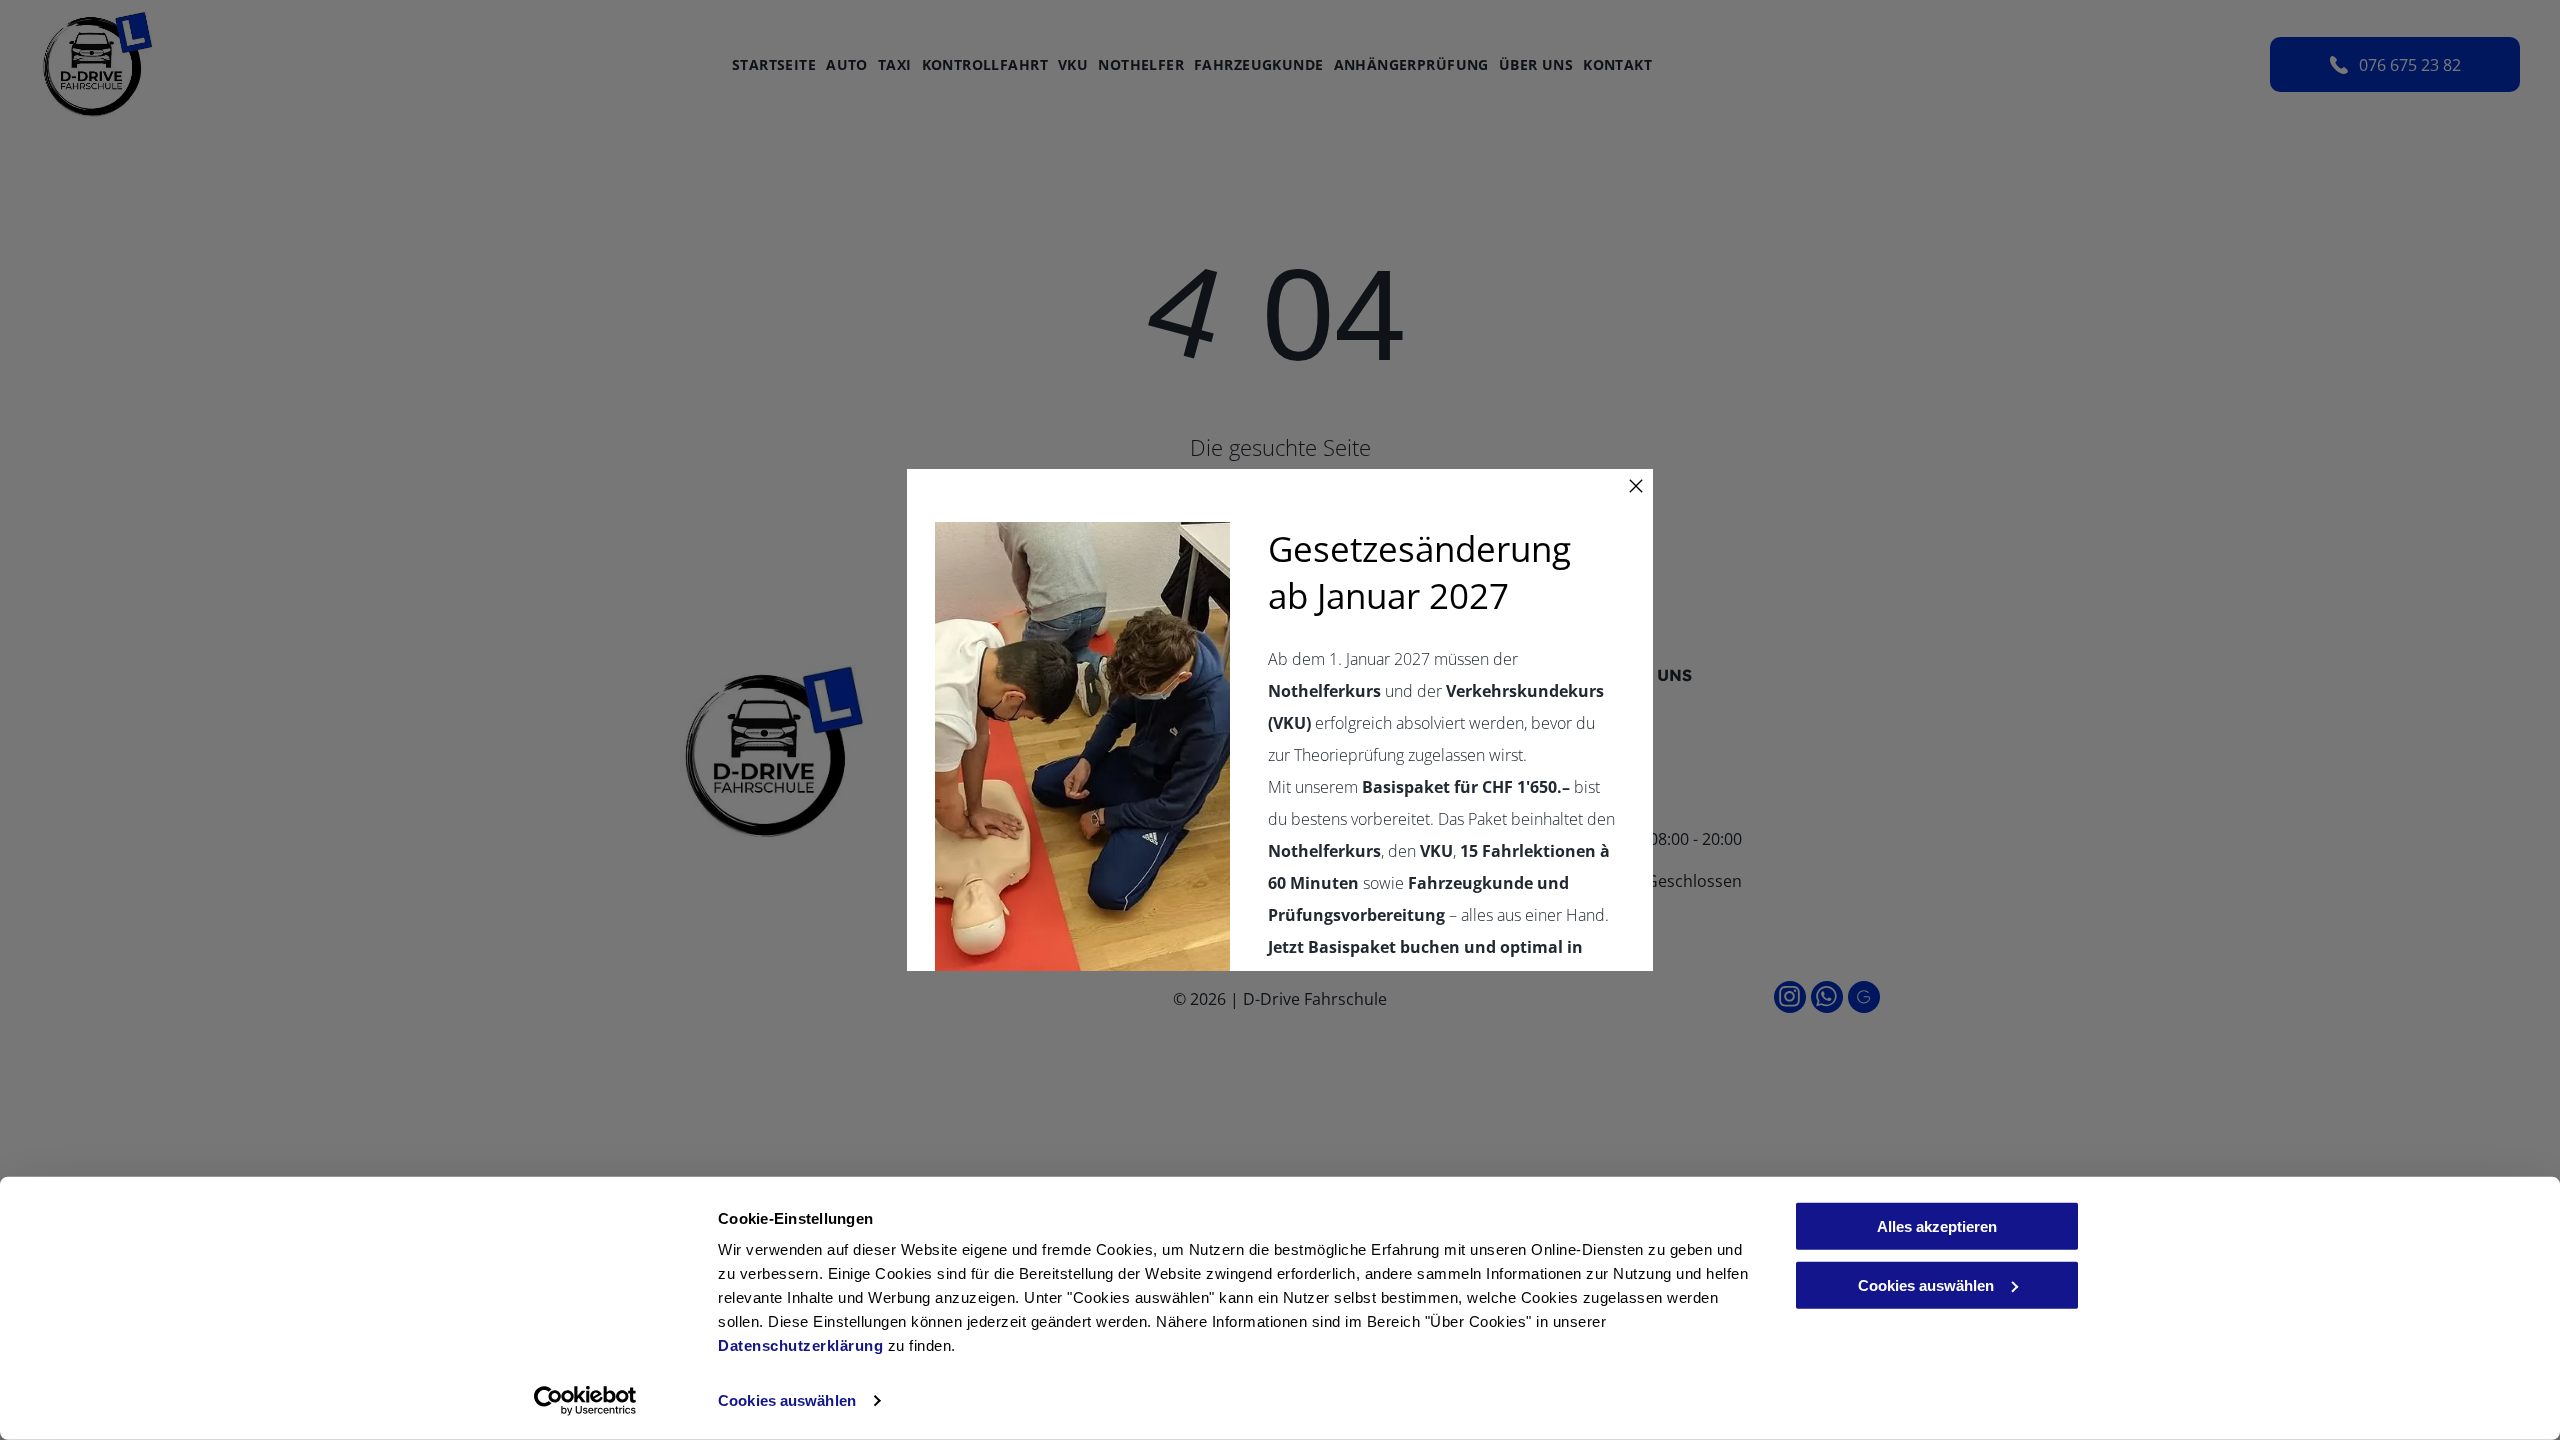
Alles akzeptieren (1937, 1226)
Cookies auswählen (787, 1400)
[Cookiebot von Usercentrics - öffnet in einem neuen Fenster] (585, 1401)
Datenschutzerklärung (800, 1345)
